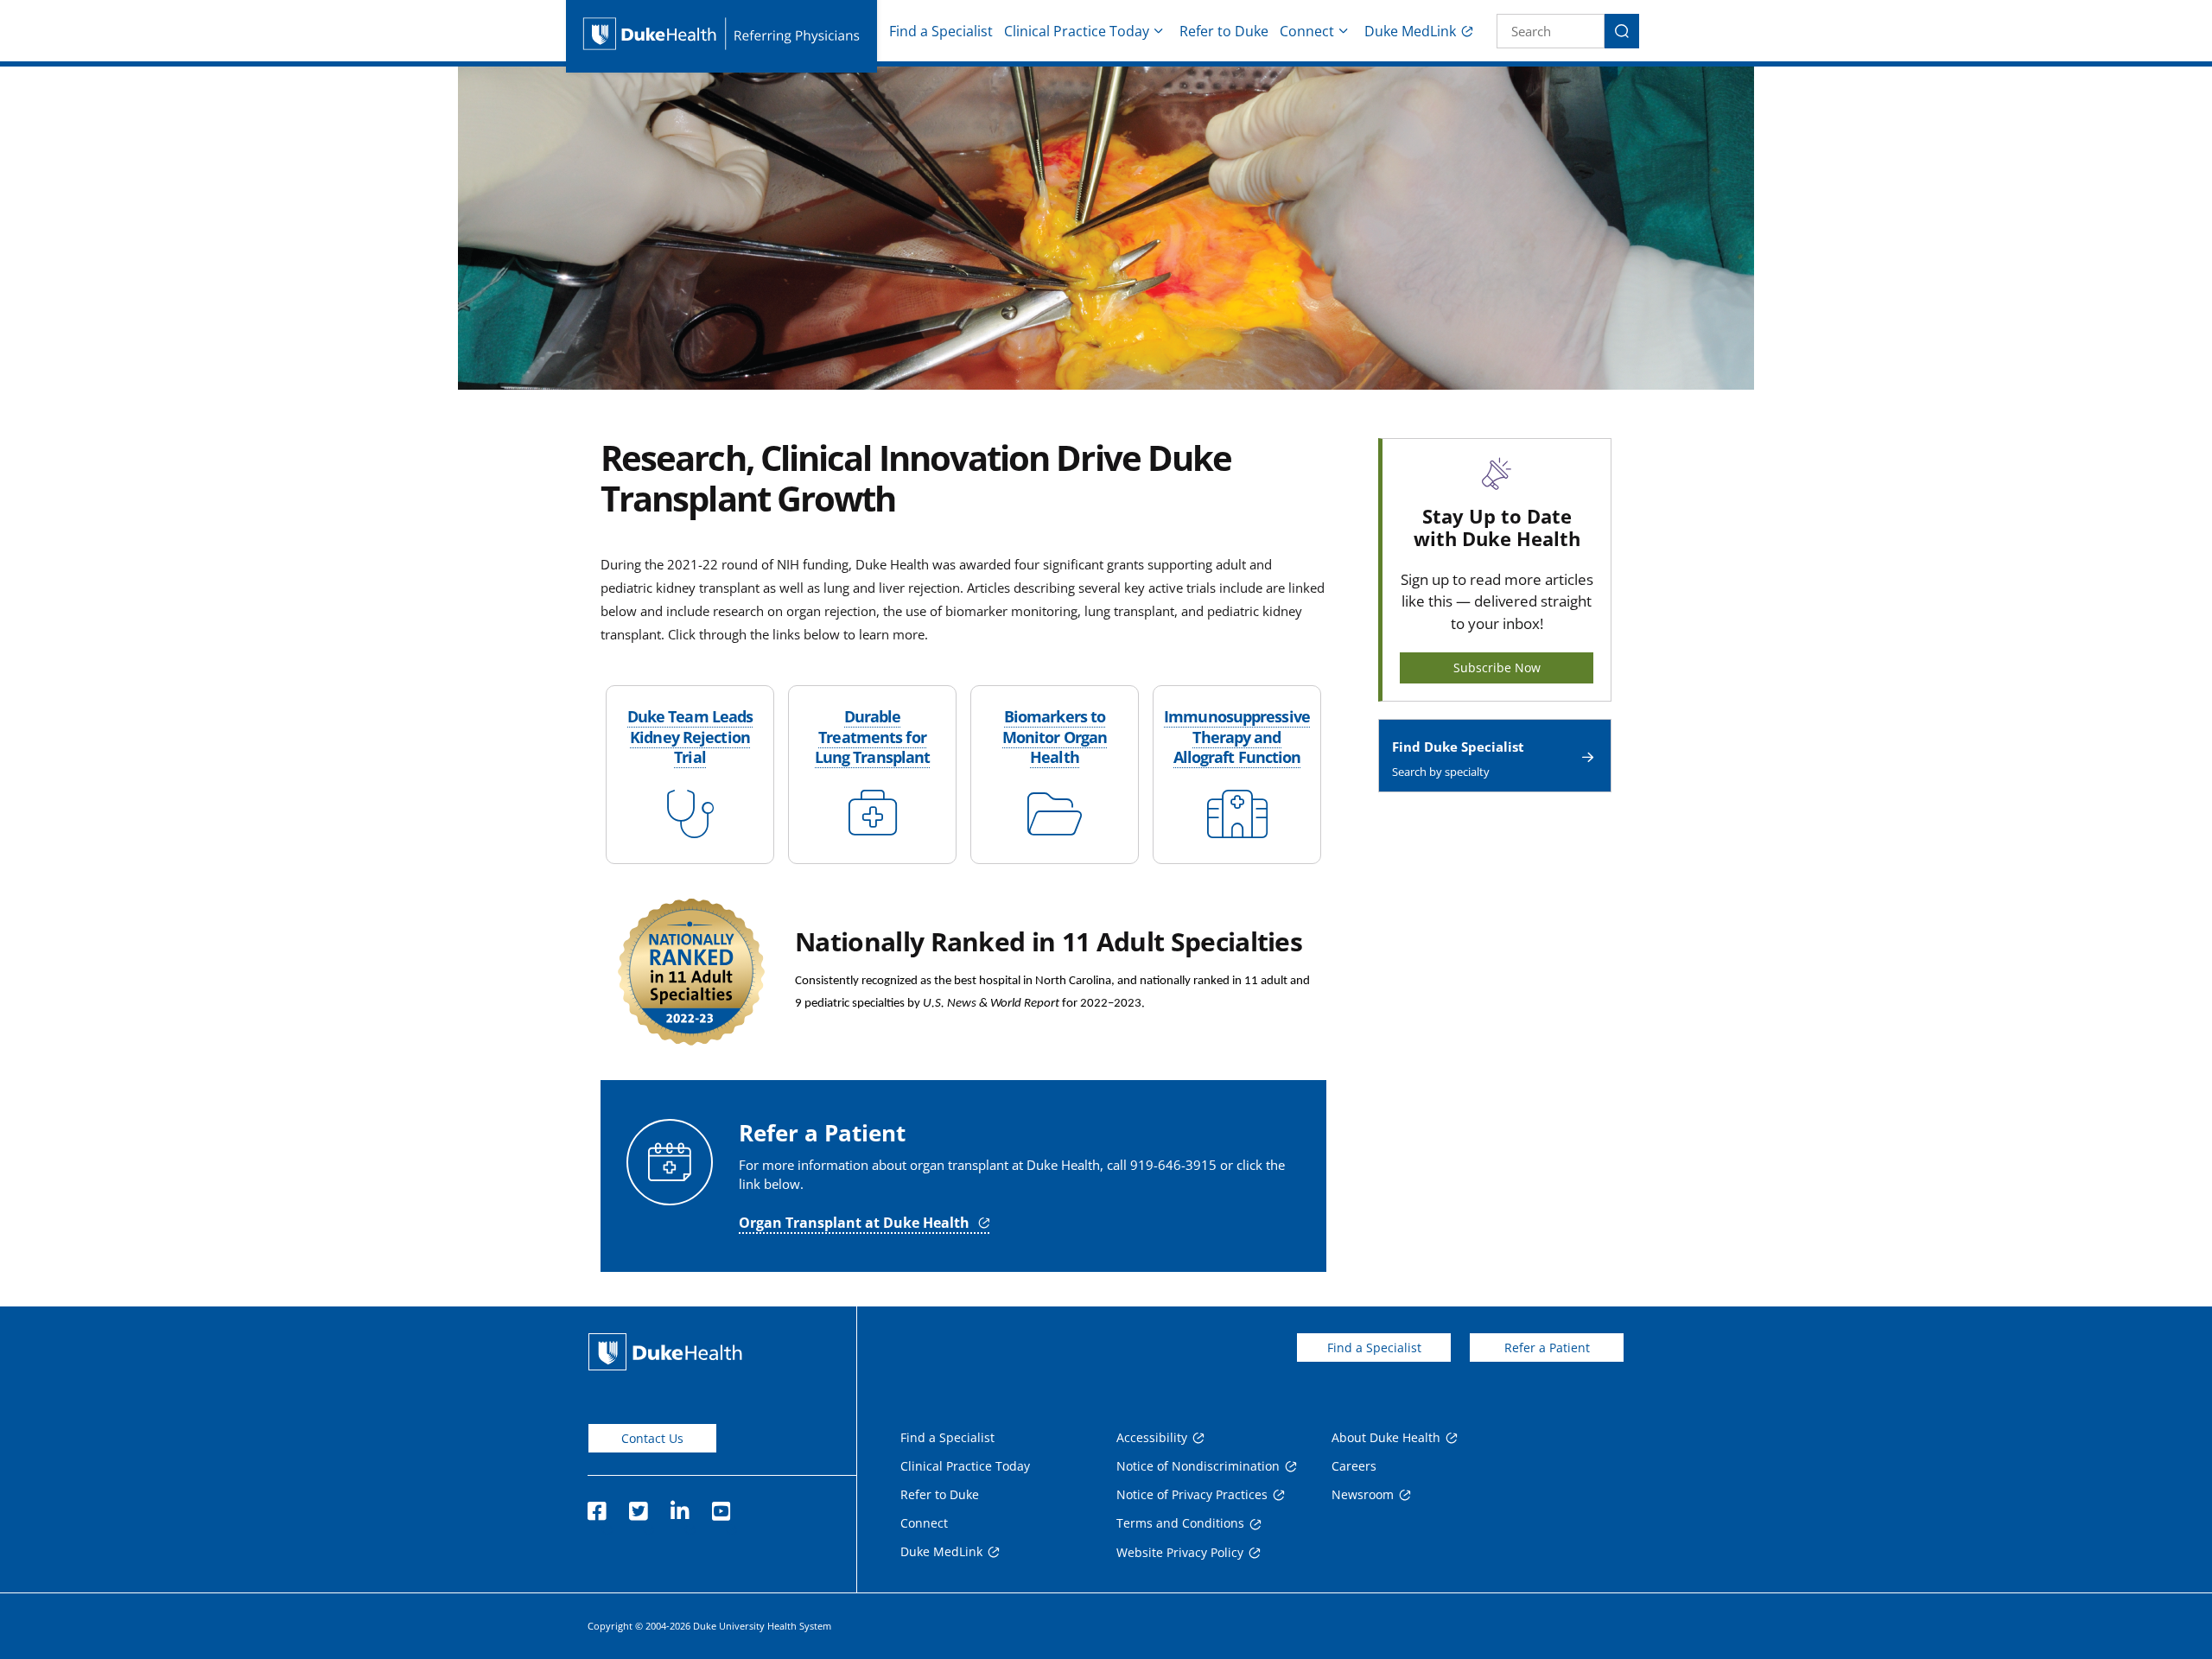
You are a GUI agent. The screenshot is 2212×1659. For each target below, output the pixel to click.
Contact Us (652, 1438)
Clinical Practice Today (1077, 31)
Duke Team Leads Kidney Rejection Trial (690, 737)
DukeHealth (665, 1352)
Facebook (596, 1506)
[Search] (1622, 31)
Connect (1307, 31)
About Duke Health (1386, 1437)
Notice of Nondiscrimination (1198, 1466)
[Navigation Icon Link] (690, 826)
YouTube (721, 1506)
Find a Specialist (941, 31)
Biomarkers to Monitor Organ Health (1055, 737)
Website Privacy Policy (1180, 1552)
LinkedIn (679, 1506)
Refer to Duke (1224, 31)
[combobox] (1551, 31)
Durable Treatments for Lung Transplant (873, 737)
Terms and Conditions (1180, 1523)
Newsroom (1363, 1494)
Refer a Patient (1547, 1348)
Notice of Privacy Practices (1192, 1494)
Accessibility (1152, 1437)
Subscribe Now (1497, 667)
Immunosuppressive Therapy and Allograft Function (1237, 737)
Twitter (638, 1506)
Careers (1354, 1466)
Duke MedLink (1410, 31)
